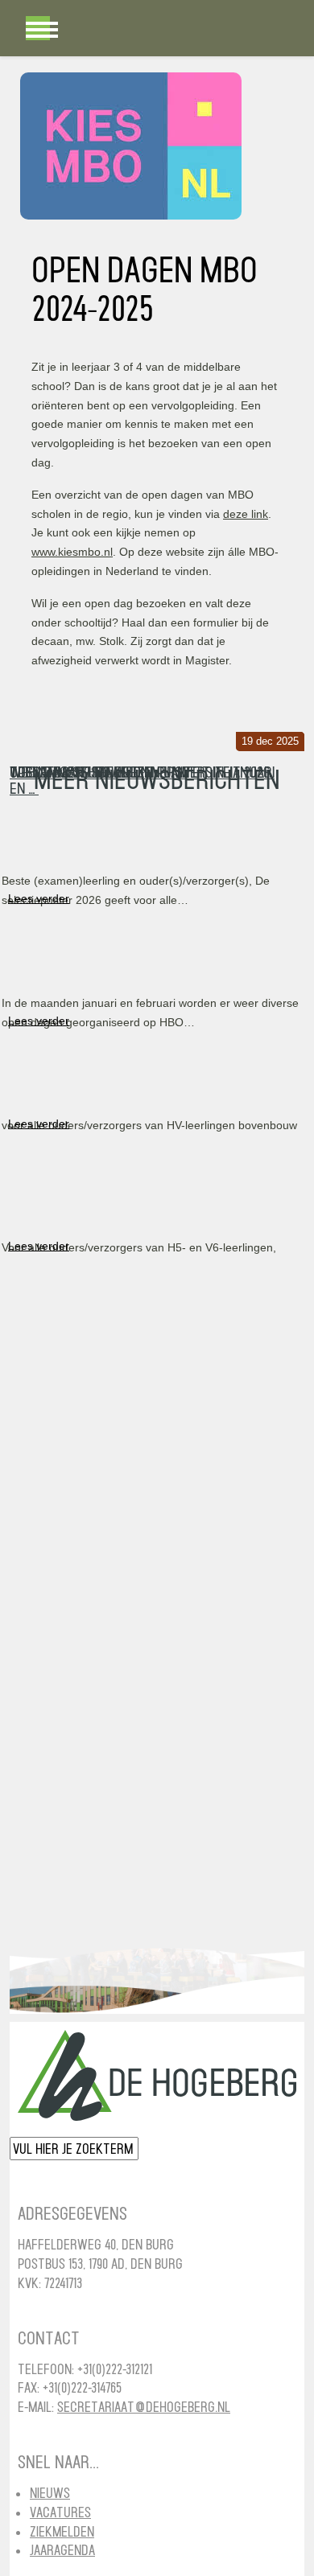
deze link (246, 514)
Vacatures (60, 2512)
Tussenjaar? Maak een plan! (99, 772)
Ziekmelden (62, 2531)
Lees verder (39, 898)
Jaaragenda (62, 2550)
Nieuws (50, 2493)
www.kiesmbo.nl (72, 552)
